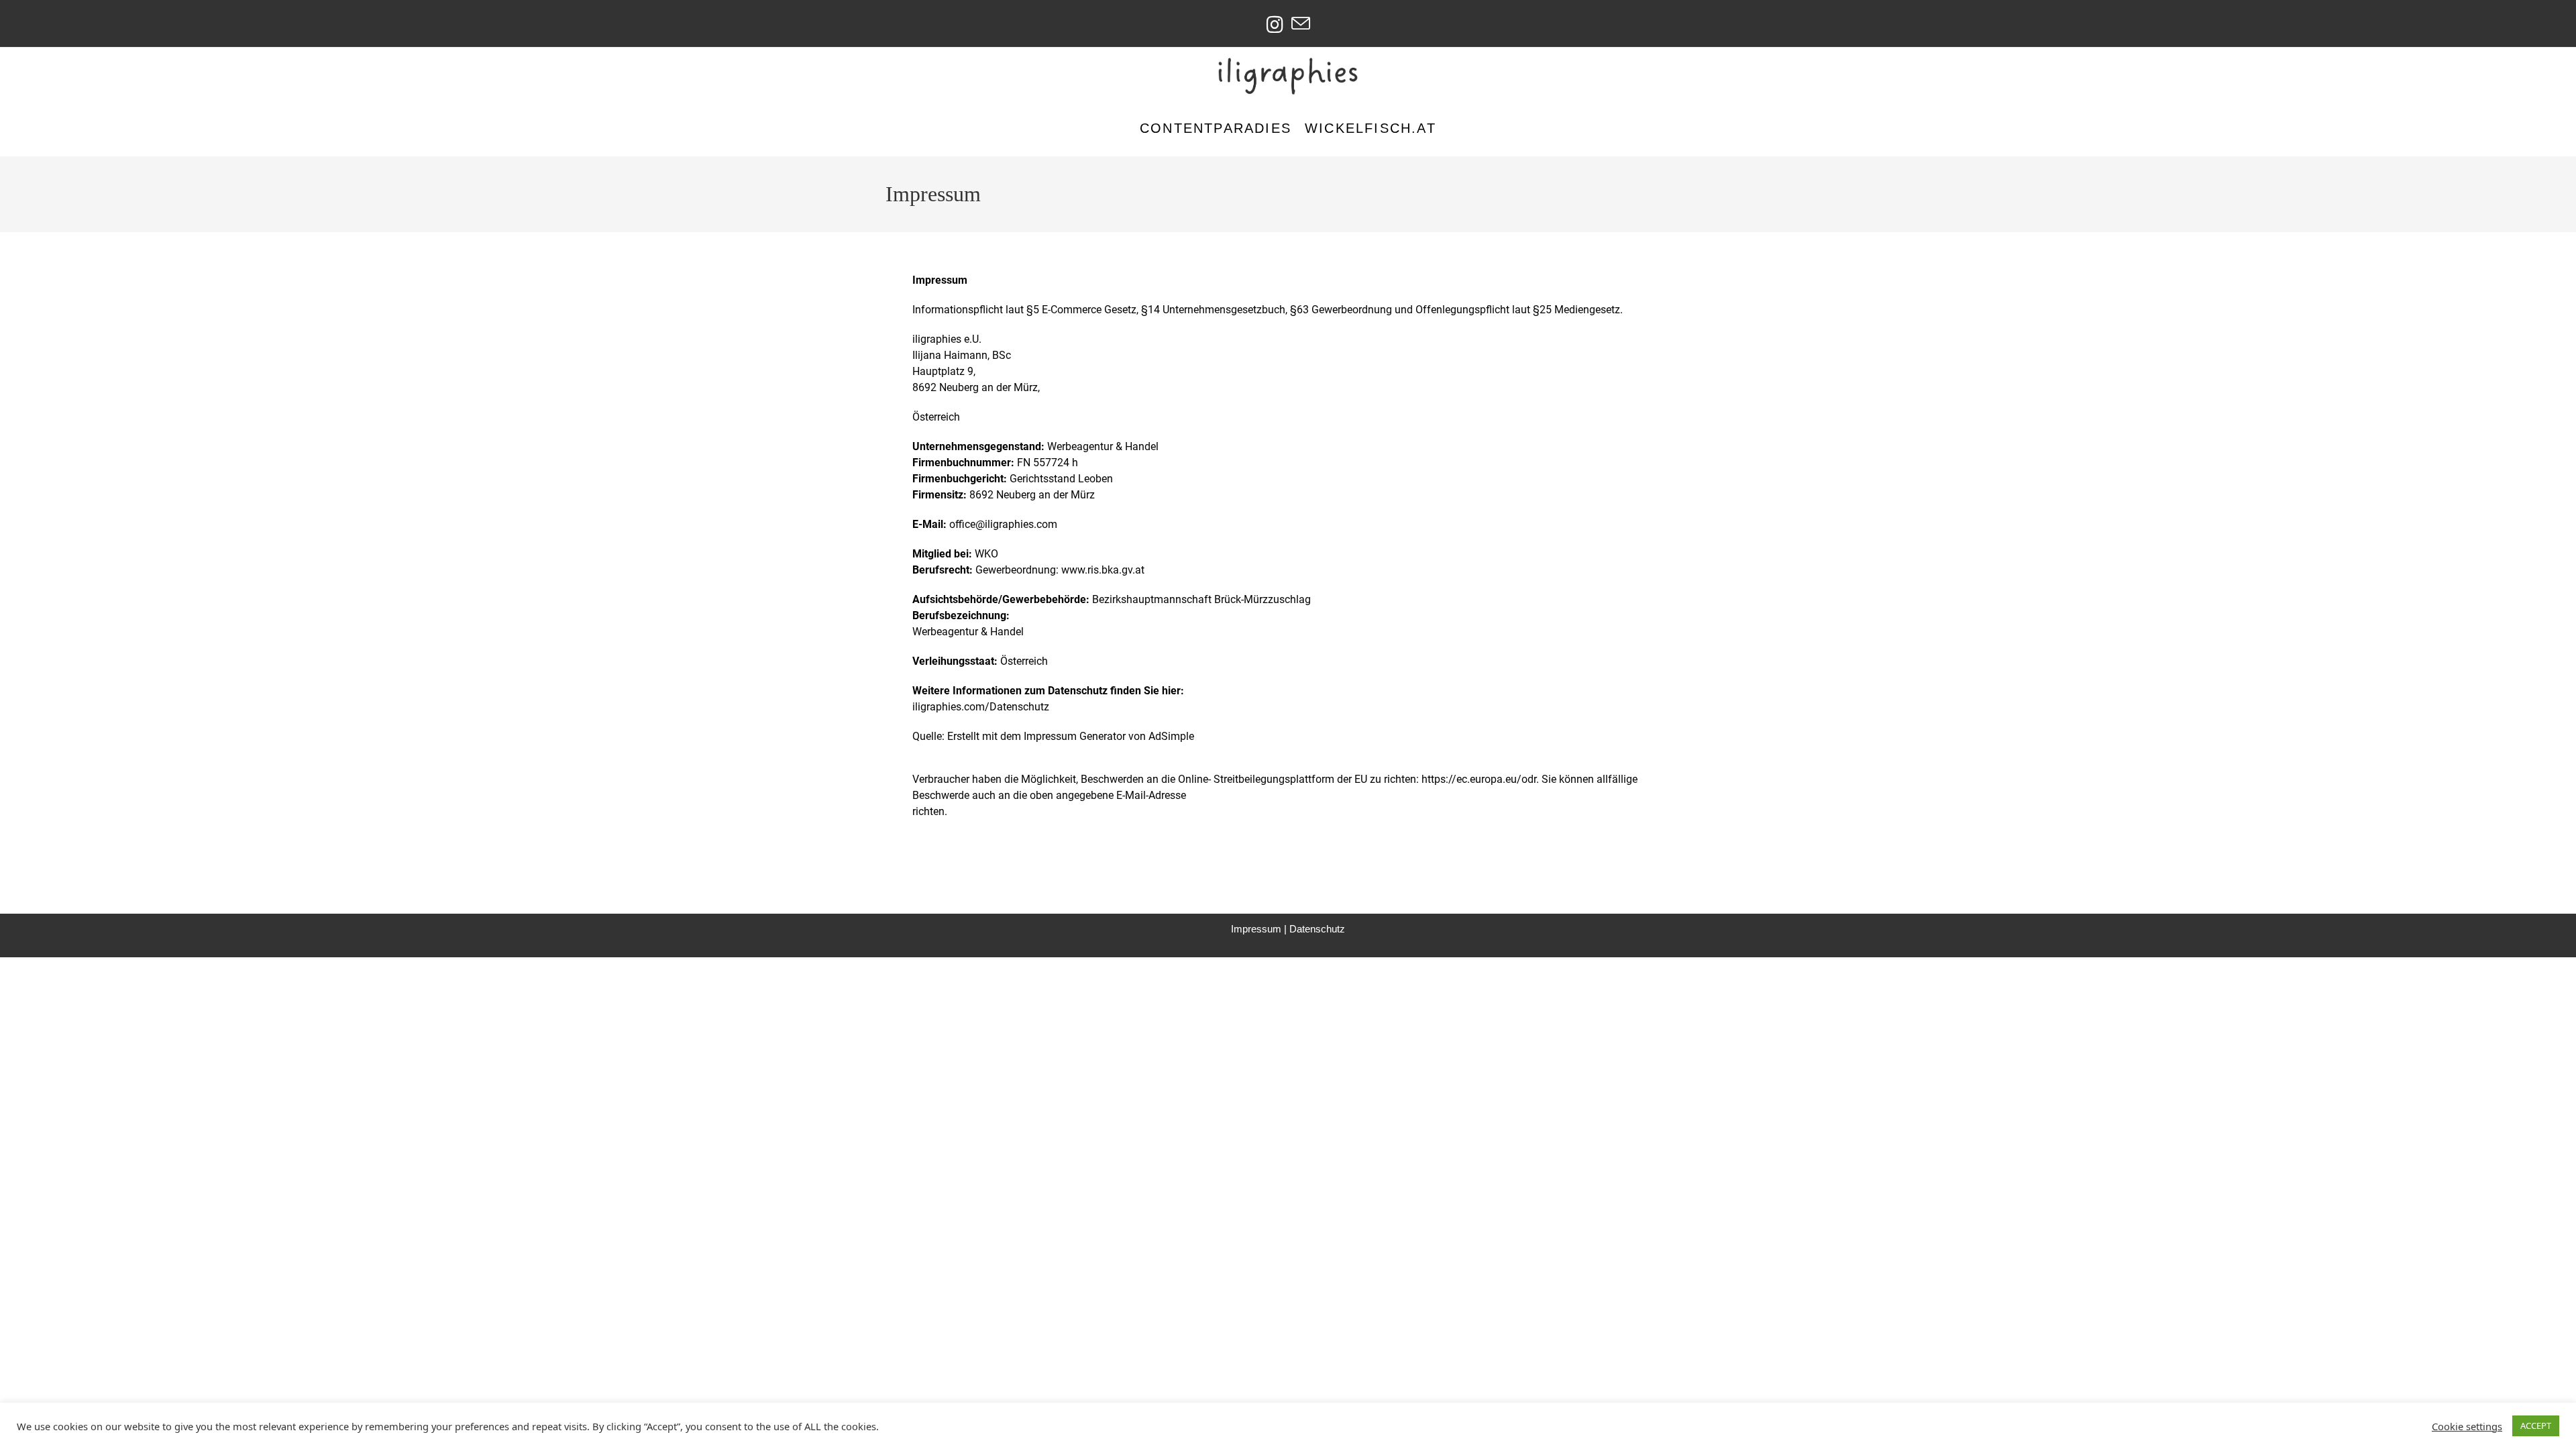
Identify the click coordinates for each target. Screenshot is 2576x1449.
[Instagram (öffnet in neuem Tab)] (1275, 24)
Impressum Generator (1075, 736)
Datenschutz (1317, 929)
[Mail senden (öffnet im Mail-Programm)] (1301, 24)
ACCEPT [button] (2536, 1426)
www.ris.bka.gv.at (1103, 570)
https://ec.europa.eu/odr (1479, 779)
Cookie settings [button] (2467, 1426)
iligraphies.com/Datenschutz (981, 707)
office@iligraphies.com (1003, 524)
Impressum (1256, 929)
